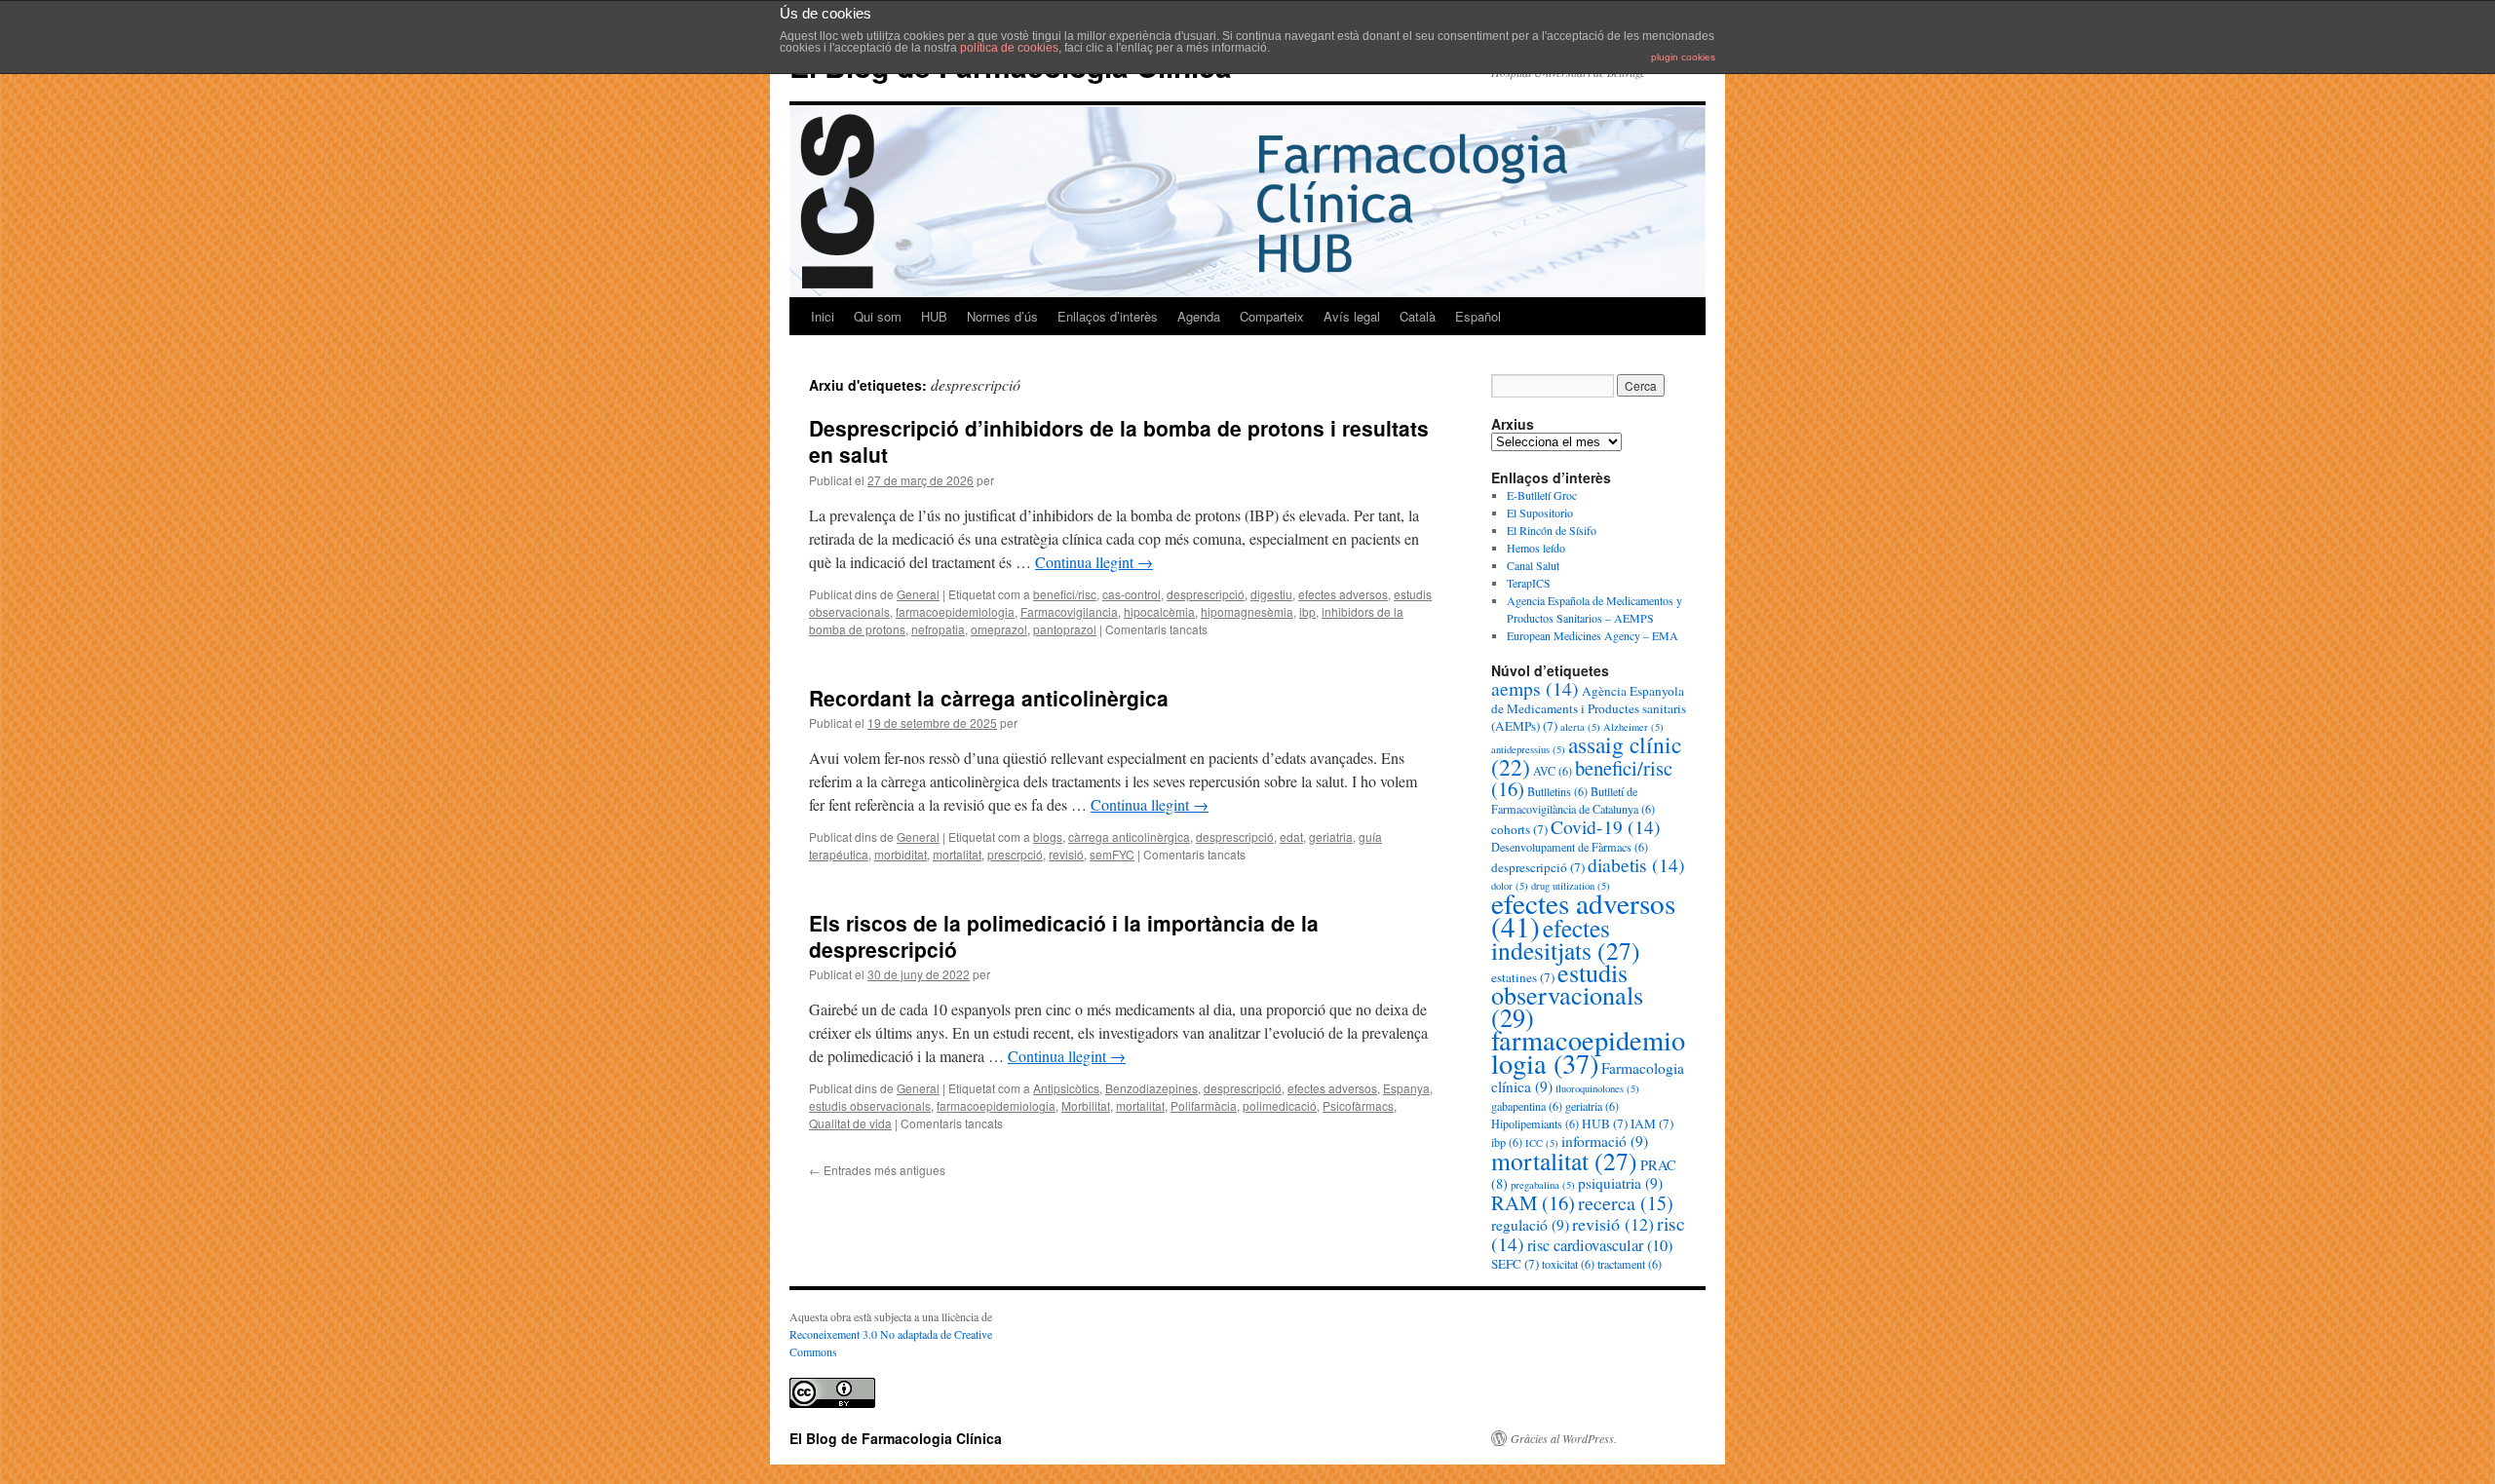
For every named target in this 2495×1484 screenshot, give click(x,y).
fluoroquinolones (1597, 1088)
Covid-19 (1606, 826)
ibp (1307, 611)
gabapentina (1527, 1106)
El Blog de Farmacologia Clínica (896, 1438)
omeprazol (999, 629)
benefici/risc (1065, 594)
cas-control (1132, 594)
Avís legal (1352, 316)
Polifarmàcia (1204, 1105)
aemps (1535, 688)
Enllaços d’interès (1108, 316)
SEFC (1515, 1264)
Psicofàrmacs (1358, 1105)
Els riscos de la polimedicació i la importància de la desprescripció (1064, 936)
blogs (1048, 837)
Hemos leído (1536, 548)
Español (1478, 316)
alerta (1580, 727)
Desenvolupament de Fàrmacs (1570, 847)
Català (1418, 316)
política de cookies (1009, 48)
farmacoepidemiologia (955, 611)
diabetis (1636, 864)
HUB (934, 316)
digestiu (1271, 594)
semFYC (1112, 854)
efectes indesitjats (1566, 939)
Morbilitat (1086, 1105)
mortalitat (957, 854)
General (918, 594)
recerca (1626, 1203)
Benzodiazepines (1152, 1088)
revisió (1066, 854)
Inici (823, 316)
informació (1605, 1141)
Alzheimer (1633, 727)
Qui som (878, 316)
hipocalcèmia (1159, 611)
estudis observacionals (870, 1105)
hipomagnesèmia (1247, 611)
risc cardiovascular (1600, 1245)
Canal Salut (1533, 565)
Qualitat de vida (850, 1123)
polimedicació (1280, 1105)
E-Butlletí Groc (1542, 495)
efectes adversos (1343, 594)
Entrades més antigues (877, 1170)
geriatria (1331, 837)
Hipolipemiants (1535, 1123)
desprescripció (1206, 594)
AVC (1553, 771)
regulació (1530, 1225)
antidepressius (1528, 749)
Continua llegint (1094, 562)
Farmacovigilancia (1069, 611)
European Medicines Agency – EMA (1593, 635)
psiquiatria (1620, 1183)
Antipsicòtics (1066, 1088)
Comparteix (1272, 316)
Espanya (1406, 1088)
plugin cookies (1683, 57)
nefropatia (938, 629)
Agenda (1199, 316)
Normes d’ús (1002, 316)
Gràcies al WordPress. (1564, 1438)
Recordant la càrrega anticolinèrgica (989, 698)
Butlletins (1557, 791)
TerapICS (1529, 583)
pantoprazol (1065, 629)
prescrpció (1015, 854)
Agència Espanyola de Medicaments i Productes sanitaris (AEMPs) (1589, 708)
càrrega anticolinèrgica (1129, 837)
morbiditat (901, 854)
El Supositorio (1540, 513)
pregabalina (1543, 1185)
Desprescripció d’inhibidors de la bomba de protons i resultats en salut (1119, 441)
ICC (1542, 1143)
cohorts (1519, 829)
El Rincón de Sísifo (1552, 530)
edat (1291, 837)
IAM (1652, 1123)
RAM (1533, 1202)
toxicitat (1568, 1264)
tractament (1630, 1264)
